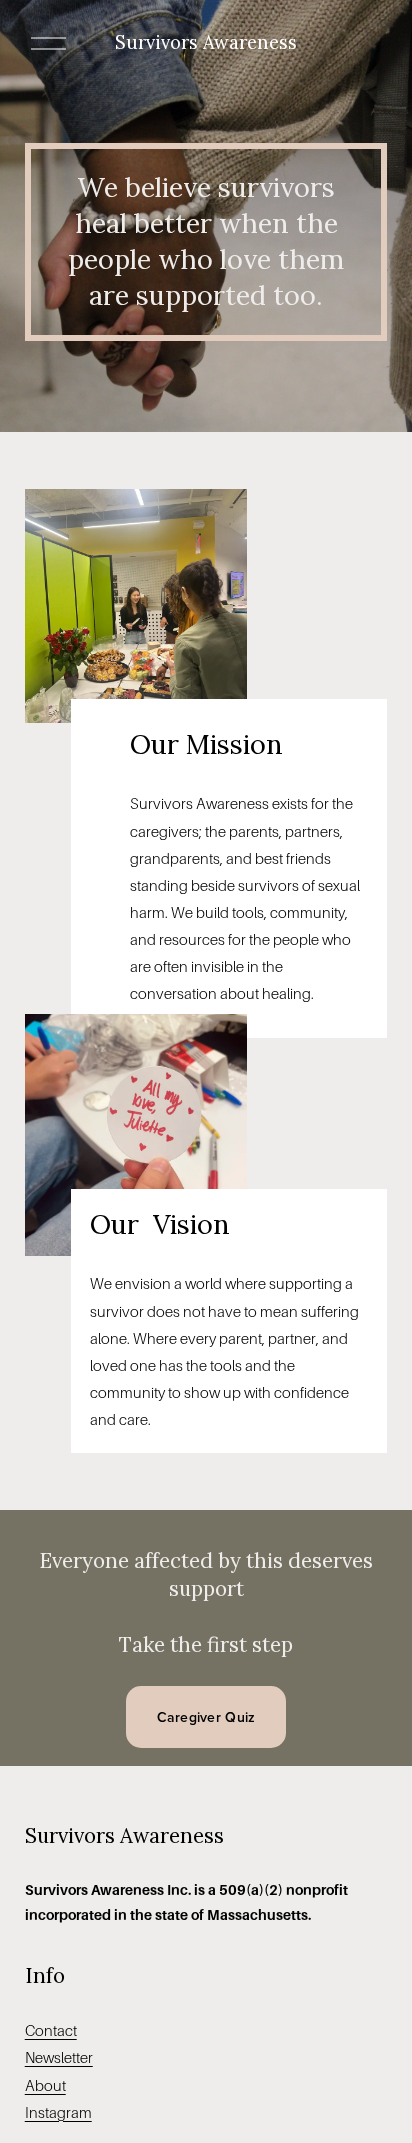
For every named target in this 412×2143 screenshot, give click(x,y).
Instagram (58, 2113)
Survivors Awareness (206, 42)
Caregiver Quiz (206, 1717)
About (45, 2086)
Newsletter (59, 2058)
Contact (51, 2031)
